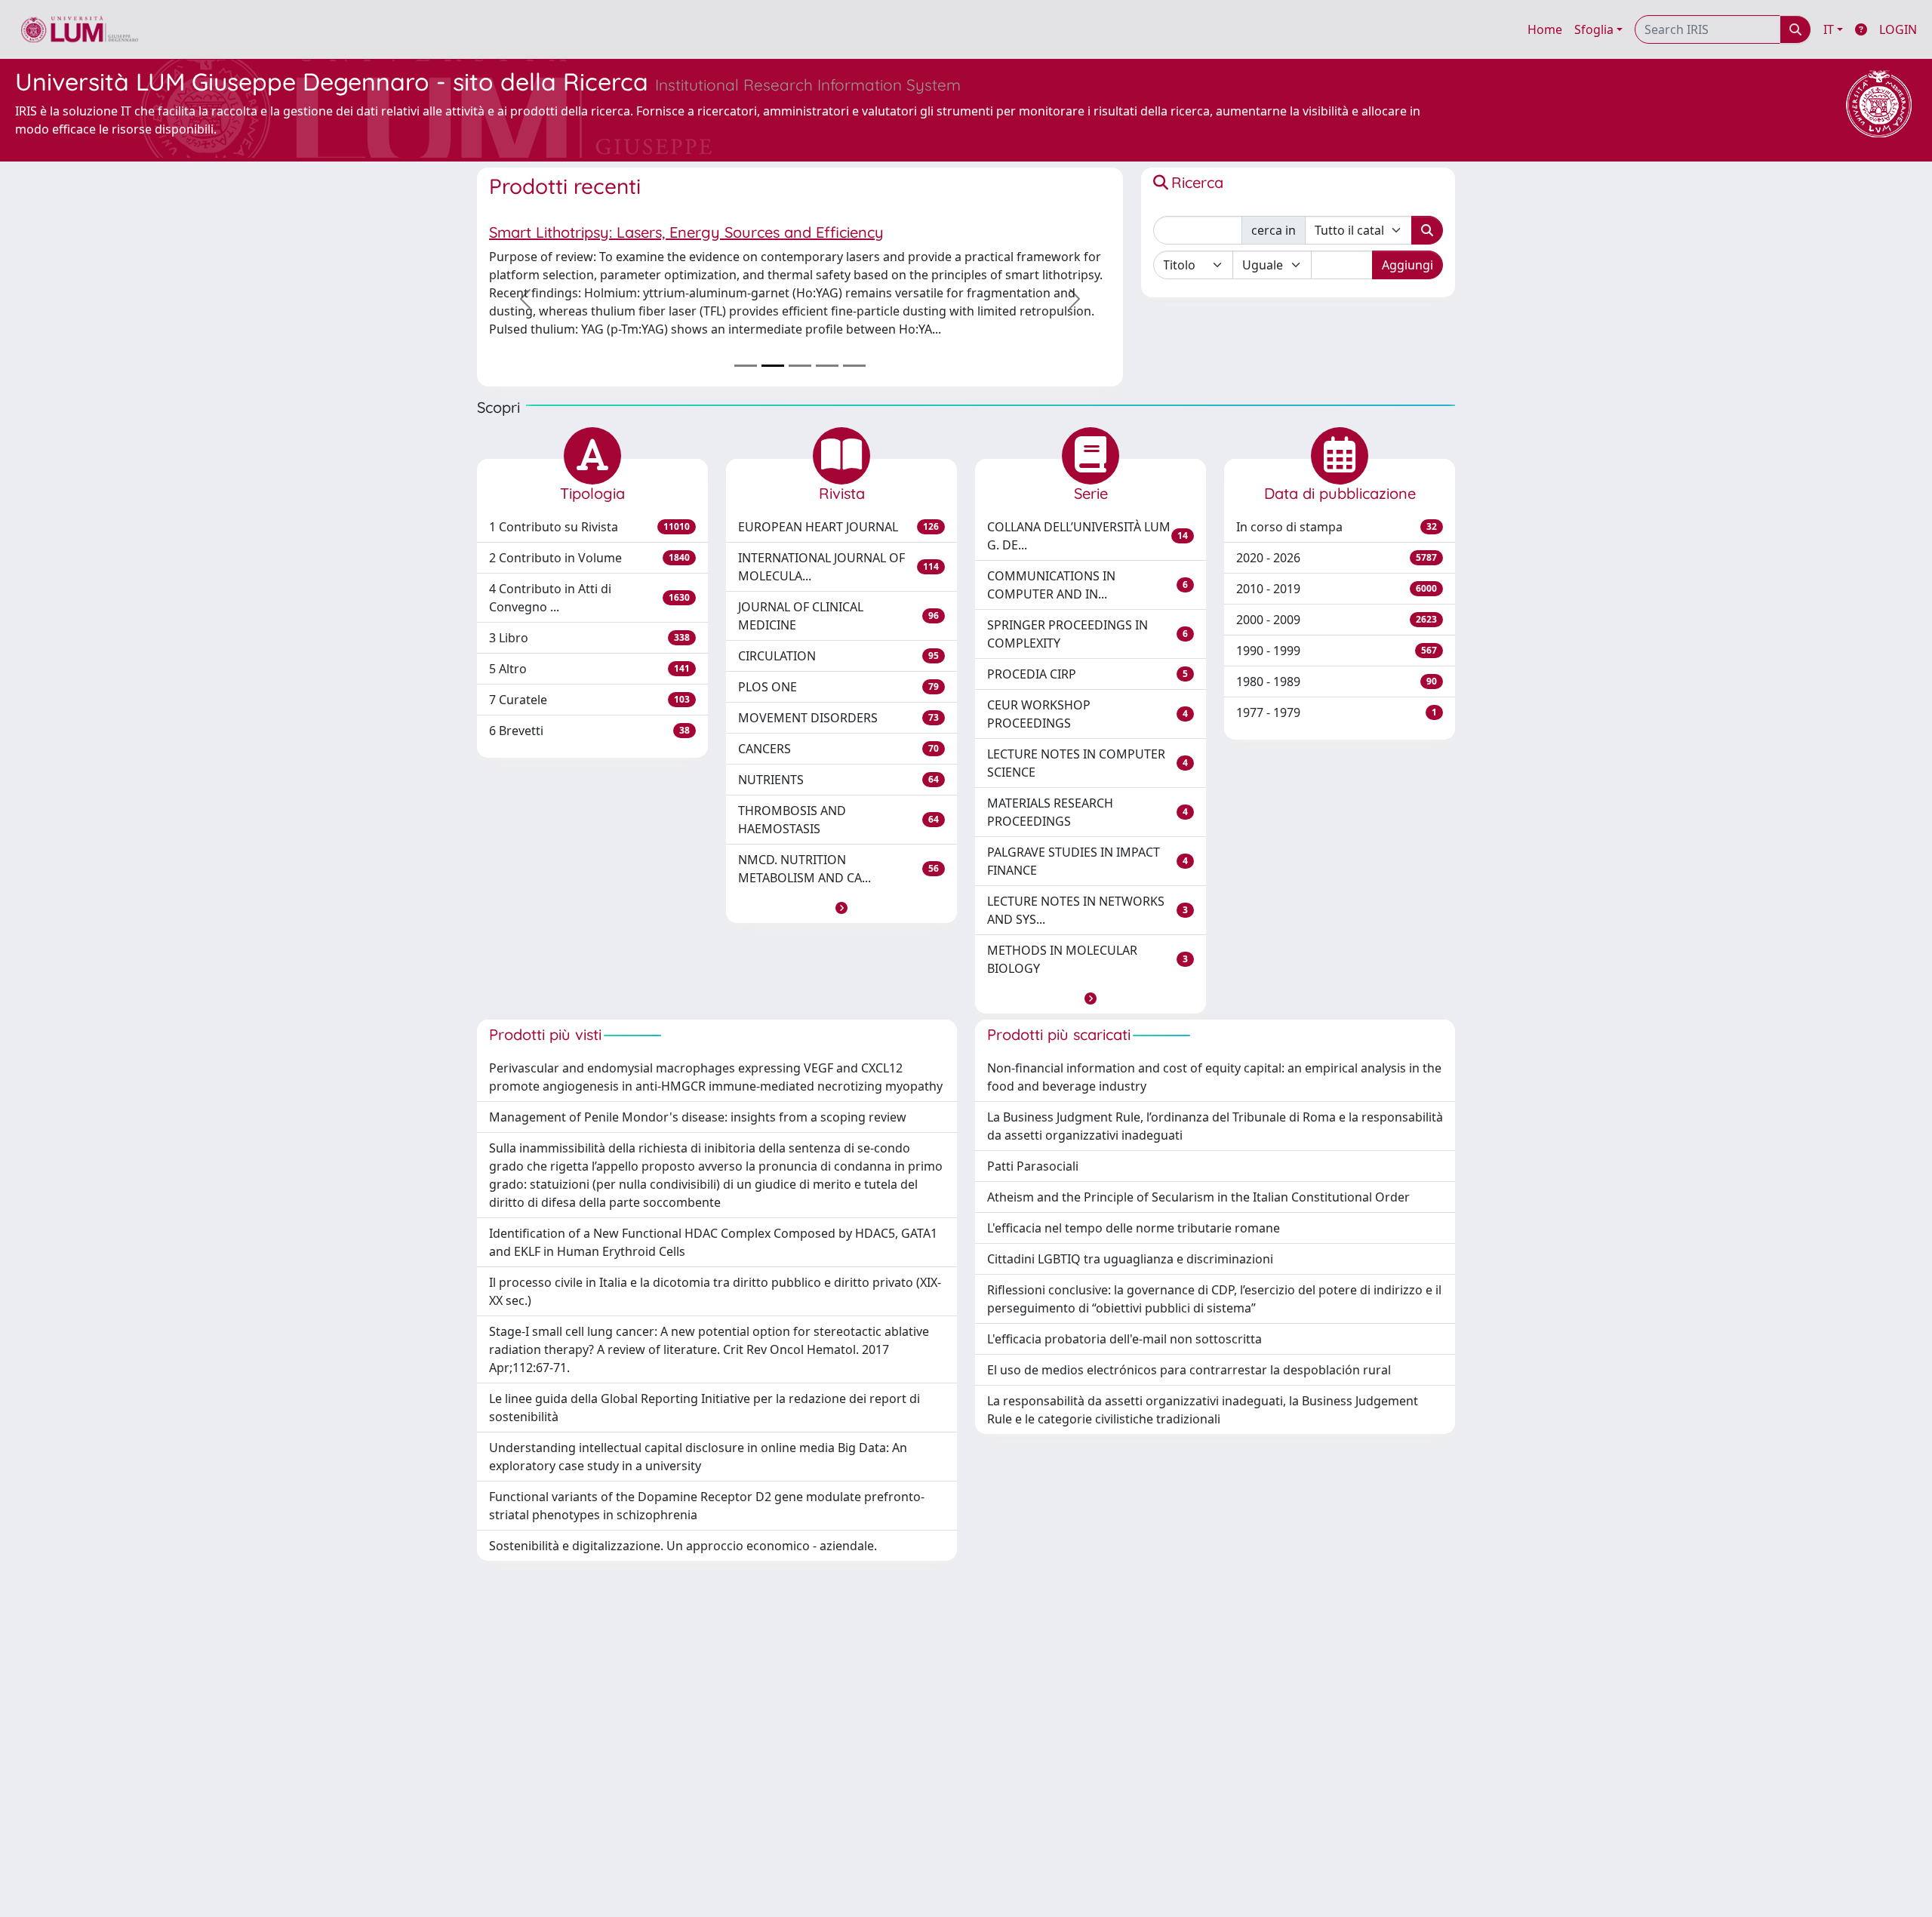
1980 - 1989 (1337, 682)
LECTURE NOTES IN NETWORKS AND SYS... (1088, 910)
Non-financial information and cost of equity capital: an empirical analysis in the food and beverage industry (1214, 1077)
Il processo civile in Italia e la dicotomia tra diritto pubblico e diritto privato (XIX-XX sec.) (715, 1291)
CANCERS (838, 749)
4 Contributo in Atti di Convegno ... (589, 598)
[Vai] (1427, 230)
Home (1545, 29)
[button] (841, 908)
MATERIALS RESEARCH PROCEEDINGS (1088, 812)
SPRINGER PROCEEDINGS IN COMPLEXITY (1088, 634)
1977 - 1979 (1337, 712)
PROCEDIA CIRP (1088, 674)
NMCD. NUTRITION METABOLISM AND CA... (838, 869)
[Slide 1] (746, 366)
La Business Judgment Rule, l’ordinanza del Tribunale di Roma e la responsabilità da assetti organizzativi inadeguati (1215, 1126)
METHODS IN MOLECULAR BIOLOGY (1088, 959)
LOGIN (1898, 29)
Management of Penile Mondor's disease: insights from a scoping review (698, 1117)
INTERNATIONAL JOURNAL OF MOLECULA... (838, 567)
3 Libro (589, 638)
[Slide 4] (827, 366)
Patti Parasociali (1033, 1166)
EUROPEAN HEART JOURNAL (838, 527)
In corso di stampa (1337, 527)
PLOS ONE (838, 687)
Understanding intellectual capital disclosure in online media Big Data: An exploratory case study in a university (698, 1457)
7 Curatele (589, 700)
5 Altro (589, 669)
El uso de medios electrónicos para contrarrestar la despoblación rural (1189, 1370)
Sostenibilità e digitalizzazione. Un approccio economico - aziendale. (683, 1546)
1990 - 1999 (1337, 651)
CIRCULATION (838, 656)
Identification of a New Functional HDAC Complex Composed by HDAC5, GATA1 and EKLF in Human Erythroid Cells (713, 1242)
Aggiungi (1407, 265)
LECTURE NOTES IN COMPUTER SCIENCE (1088, 763)
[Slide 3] (800, 366)
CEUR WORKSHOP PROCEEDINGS (1088, 714)
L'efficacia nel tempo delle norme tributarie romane (1134, 1228)
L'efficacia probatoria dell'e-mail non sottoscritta (1124, 1339)
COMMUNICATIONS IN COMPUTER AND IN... (1088, 585)
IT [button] (1829, 29)
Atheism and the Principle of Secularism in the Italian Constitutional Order (1198, 1197)
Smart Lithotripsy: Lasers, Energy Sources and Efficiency (686, 232)
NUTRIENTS (838, 780)
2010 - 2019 (1337, 589)
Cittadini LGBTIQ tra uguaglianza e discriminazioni (1130, 1259)
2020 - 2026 (1337, 558)
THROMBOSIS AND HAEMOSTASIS (838, 820)
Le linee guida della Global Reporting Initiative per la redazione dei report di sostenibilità (705, 1408)
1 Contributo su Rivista (589, 527)
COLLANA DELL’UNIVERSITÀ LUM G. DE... (1088, 536)
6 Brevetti (589, 731)
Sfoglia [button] (1594, 29)
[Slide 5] (854, 366)
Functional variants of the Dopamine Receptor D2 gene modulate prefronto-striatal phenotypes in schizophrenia (707, 1506)
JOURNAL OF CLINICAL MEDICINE (838, 616)
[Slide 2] (773, 366)
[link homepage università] (80, 29)
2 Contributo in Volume (589, 558)
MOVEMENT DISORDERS (838, 718)
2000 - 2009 (1337, 620)
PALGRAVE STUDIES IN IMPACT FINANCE (1088, 861)
